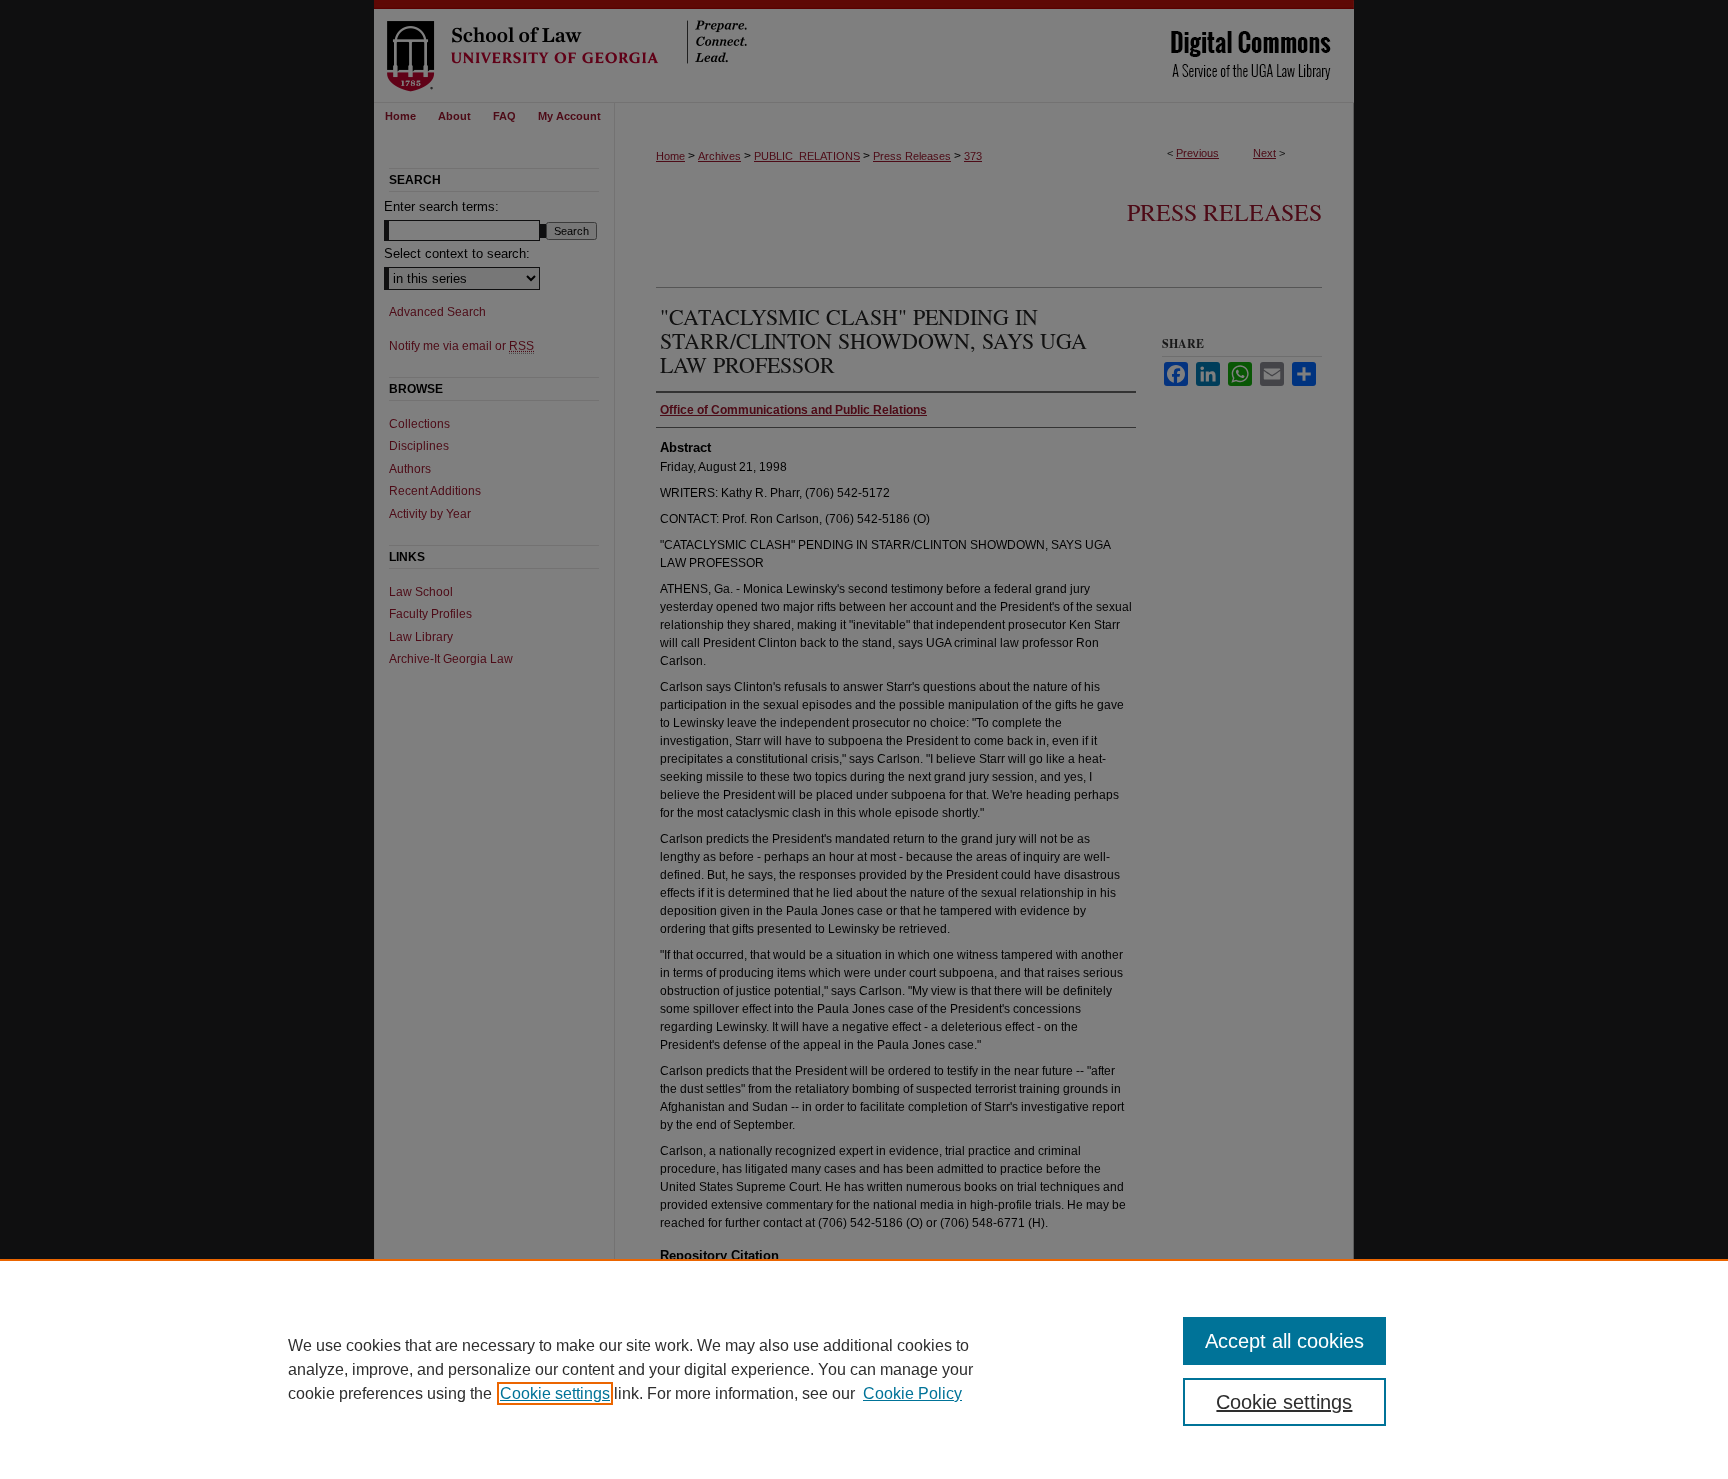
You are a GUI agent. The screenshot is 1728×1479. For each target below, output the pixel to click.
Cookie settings (555, 1393)
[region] (864, 1369)
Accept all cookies (1284, 1341)
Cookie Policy (912, 1393)
